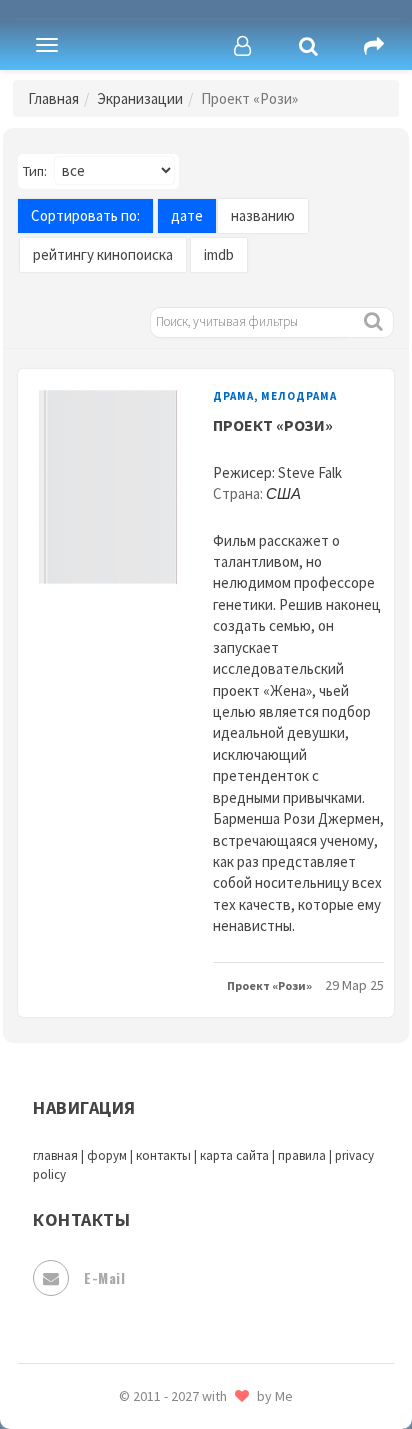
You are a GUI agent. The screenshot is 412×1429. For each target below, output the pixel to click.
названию (263, 215)
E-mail (104, 1277)
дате (187, 215)
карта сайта (234, 1155)
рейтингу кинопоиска (103, 254)
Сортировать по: (85, 215)
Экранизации (140, 98)
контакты (163, 1155)
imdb (219, 254)
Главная (53, 98)
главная (55, 1155)
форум (107, 1155)
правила (302, 1155)
